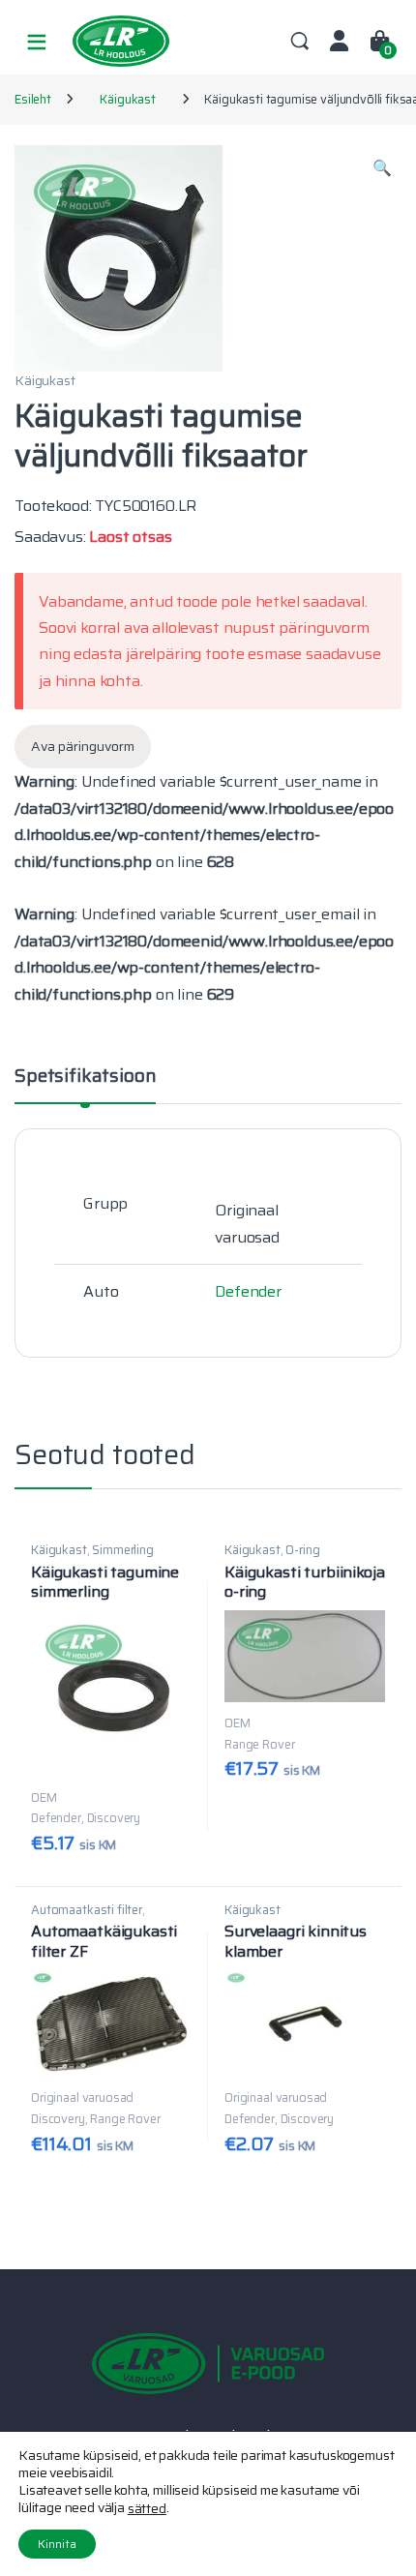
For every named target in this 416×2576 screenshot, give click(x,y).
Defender (248, 1291)
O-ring (302, 1550)
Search (300, 42)
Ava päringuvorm (83, 746)
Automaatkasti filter (87, 1910)
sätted (147, 2508)
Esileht (33, 99)
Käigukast (128, 99)
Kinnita (57, 2544)
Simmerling (122, 1550)
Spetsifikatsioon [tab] (85, 1078)
